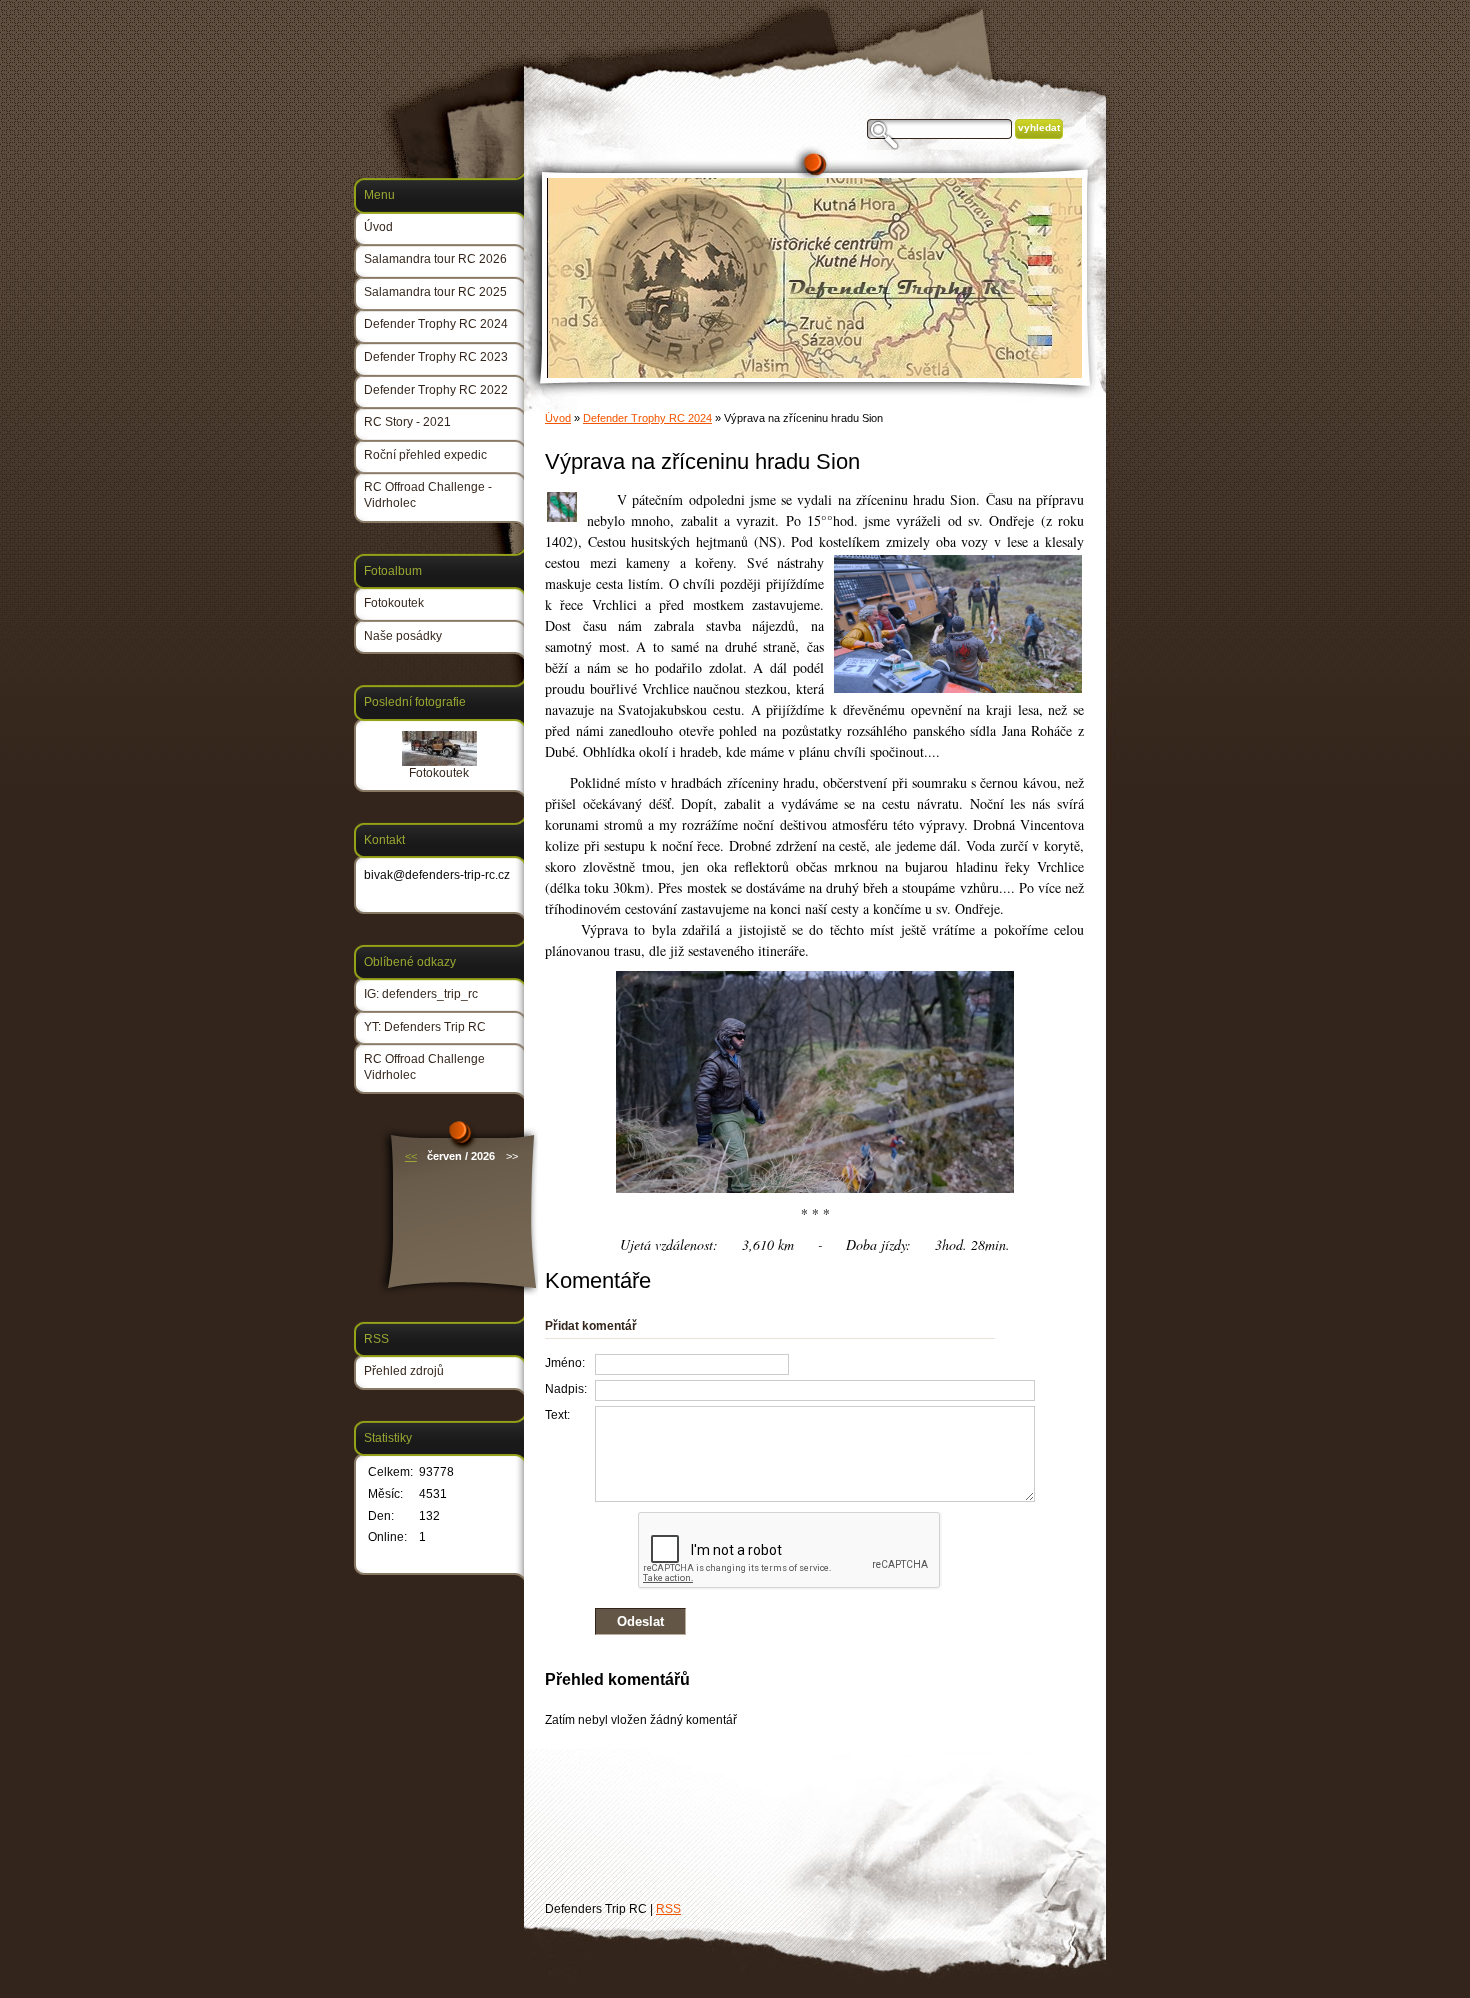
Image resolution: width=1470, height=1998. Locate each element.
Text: (557, 1415)
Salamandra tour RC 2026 (435, 259)
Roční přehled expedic (425, 455)
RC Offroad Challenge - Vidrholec (428, 495)
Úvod (558, 418)
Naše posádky (403, 636)
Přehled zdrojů (404, 1371)
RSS (668, 1909)
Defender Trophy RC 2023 (436, 357)
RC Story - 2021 (407, 422)
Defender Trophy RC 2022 (436, 390)
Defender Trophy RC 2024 (647, 418)
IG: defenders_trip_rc (421, 994)
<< (411, 1156)
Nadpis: (566, 1389)
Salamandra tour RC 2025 (435, 292)
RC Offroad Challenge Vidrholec (424, 1067)
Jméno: (565, 1363)
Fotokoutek (394, 603)
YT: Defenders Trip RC (425, 1027)
